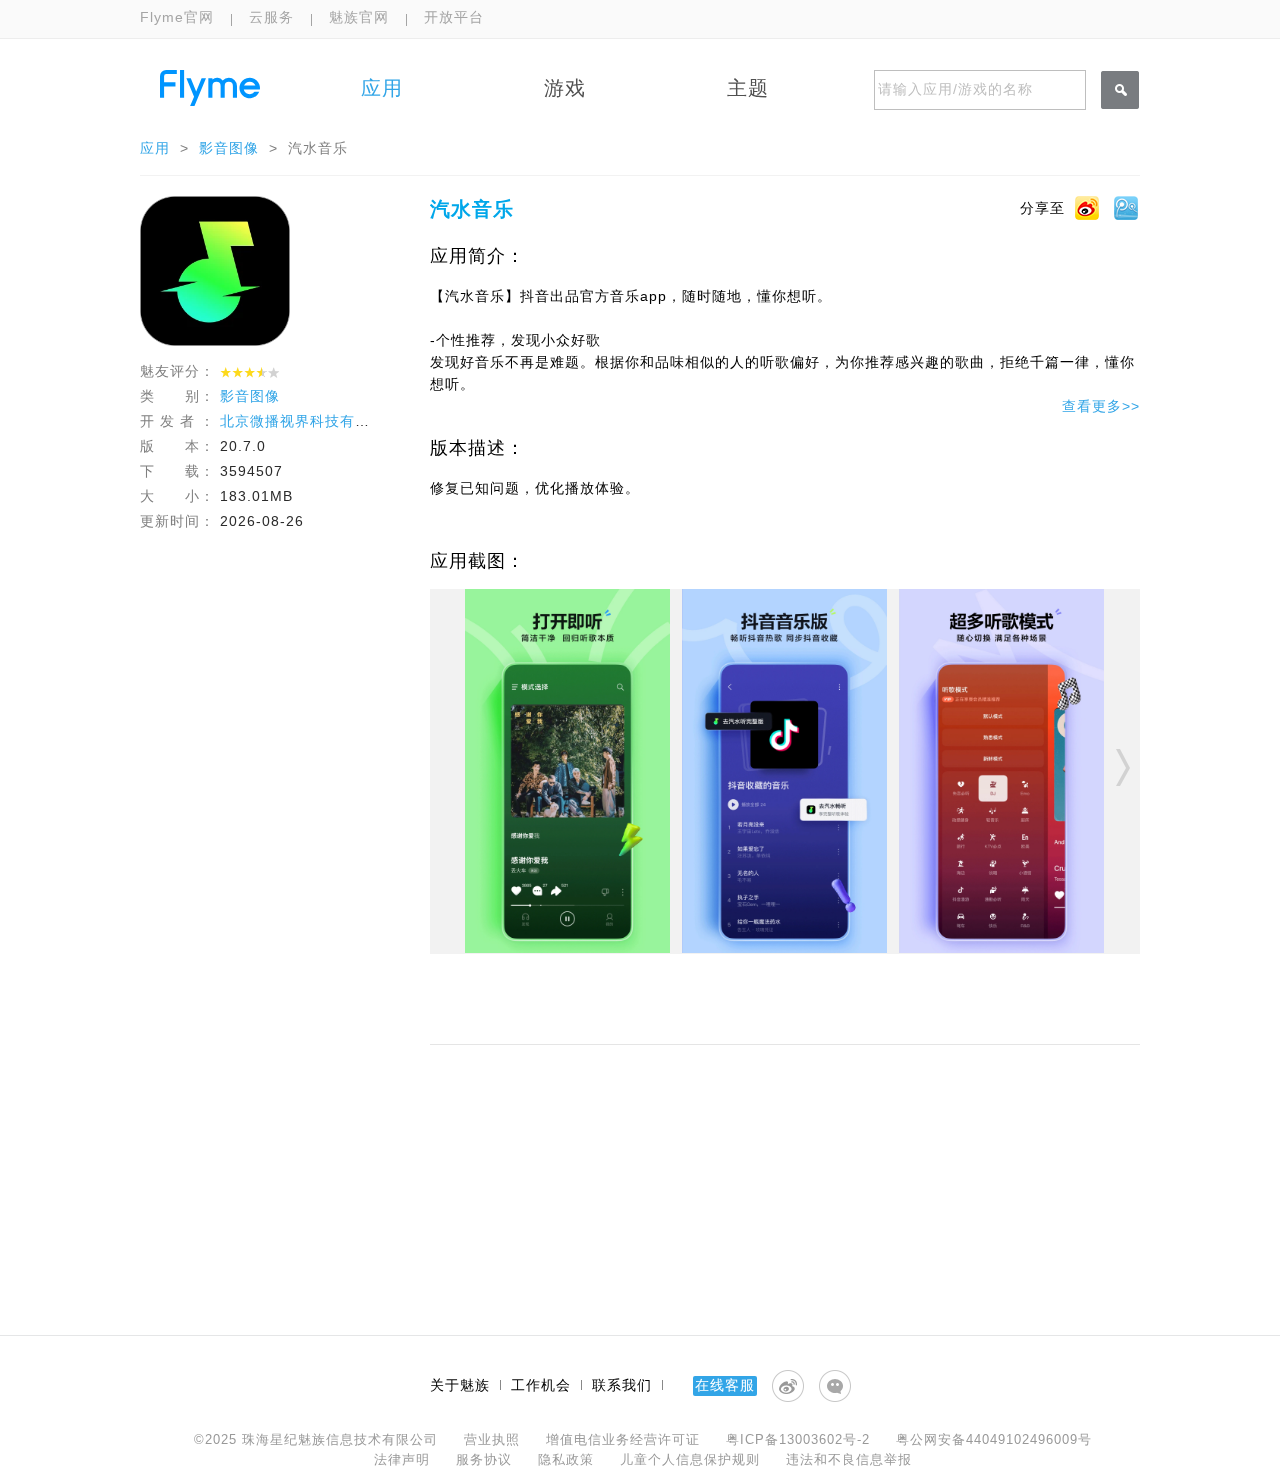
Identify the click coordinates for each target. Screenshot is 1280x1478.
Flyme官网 (177, 17)
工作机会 (541, 1385)
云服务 (271, 17)
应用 (155, 148)
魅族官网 (359, 17)
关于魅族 (460, 1385)
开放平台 (454, 17)
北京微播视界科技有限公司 (310, 421)
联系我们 (622, 1385)
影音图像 (229, 148)
